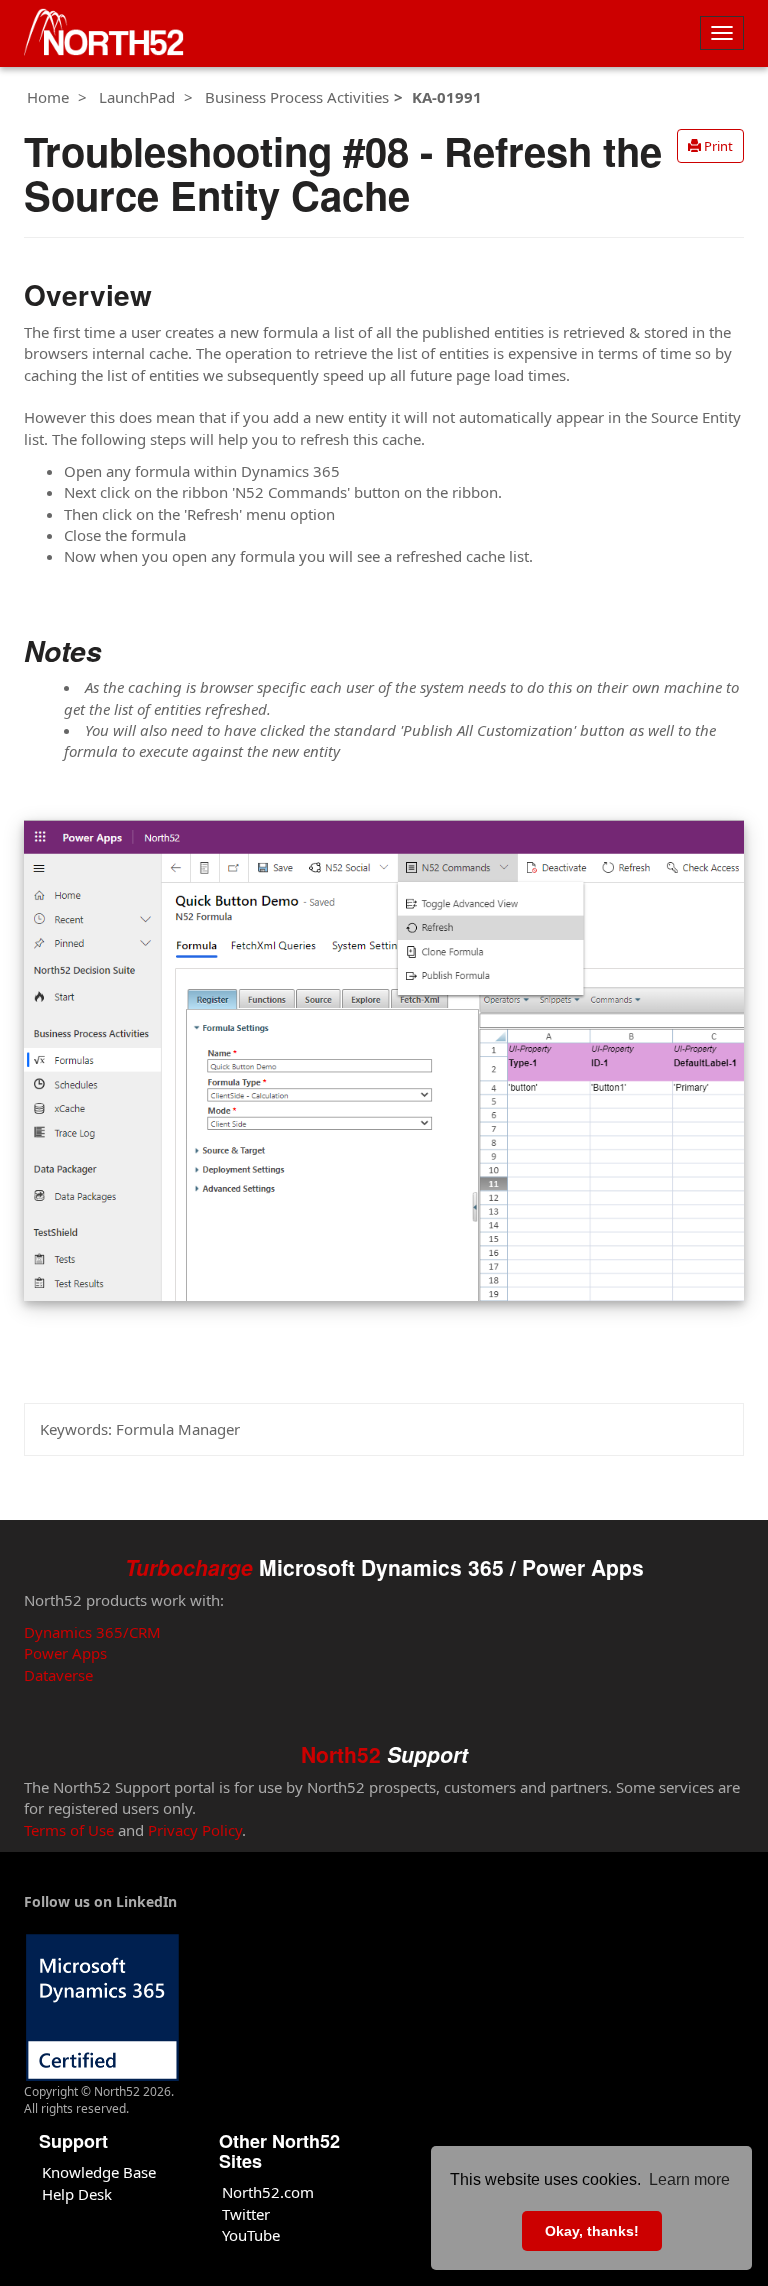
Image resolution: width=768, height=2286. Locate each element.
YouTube (251, 2235)
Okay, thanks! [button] (592, 2231)
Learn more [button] (689, 2179)
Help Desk (77, 2194)
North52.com (268, 2192)
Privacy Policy (195, 1830)
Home (48, 97)
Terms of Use (69, 1830)
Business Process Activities (297, 97)
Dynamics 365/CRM (92, 1632)
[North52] (104, 33)
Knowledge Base (99, 2172)
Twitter (246, 2214)
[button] (710, 146)
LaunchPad (137, 97)
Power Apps (65, 1653)
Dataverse (58, 1675)
